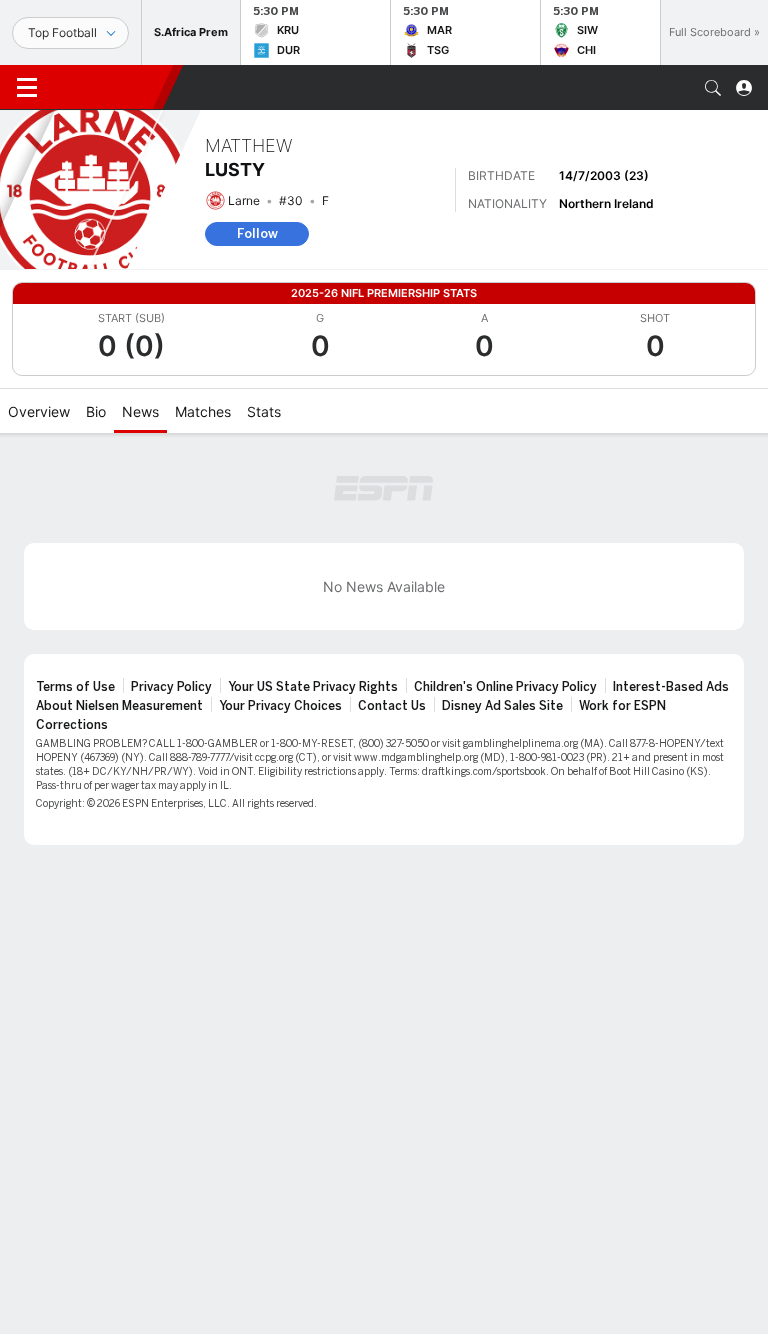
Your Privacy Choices (280, 706)
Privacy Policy (171, 687)
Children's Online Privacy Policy (505, 687)
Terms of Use (75, 687)
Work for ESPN (622, 706)
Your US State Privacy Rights (313, 687)
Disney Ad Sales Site (502, 706)
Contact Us (392, 706)
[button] (713, 88)
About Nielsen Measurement (119, 706)
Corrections (72, 725)
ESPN (108, 87)
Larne (244, 200)
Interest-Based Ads (671, 687)
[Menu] (27, 88)
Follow (257, 233)
